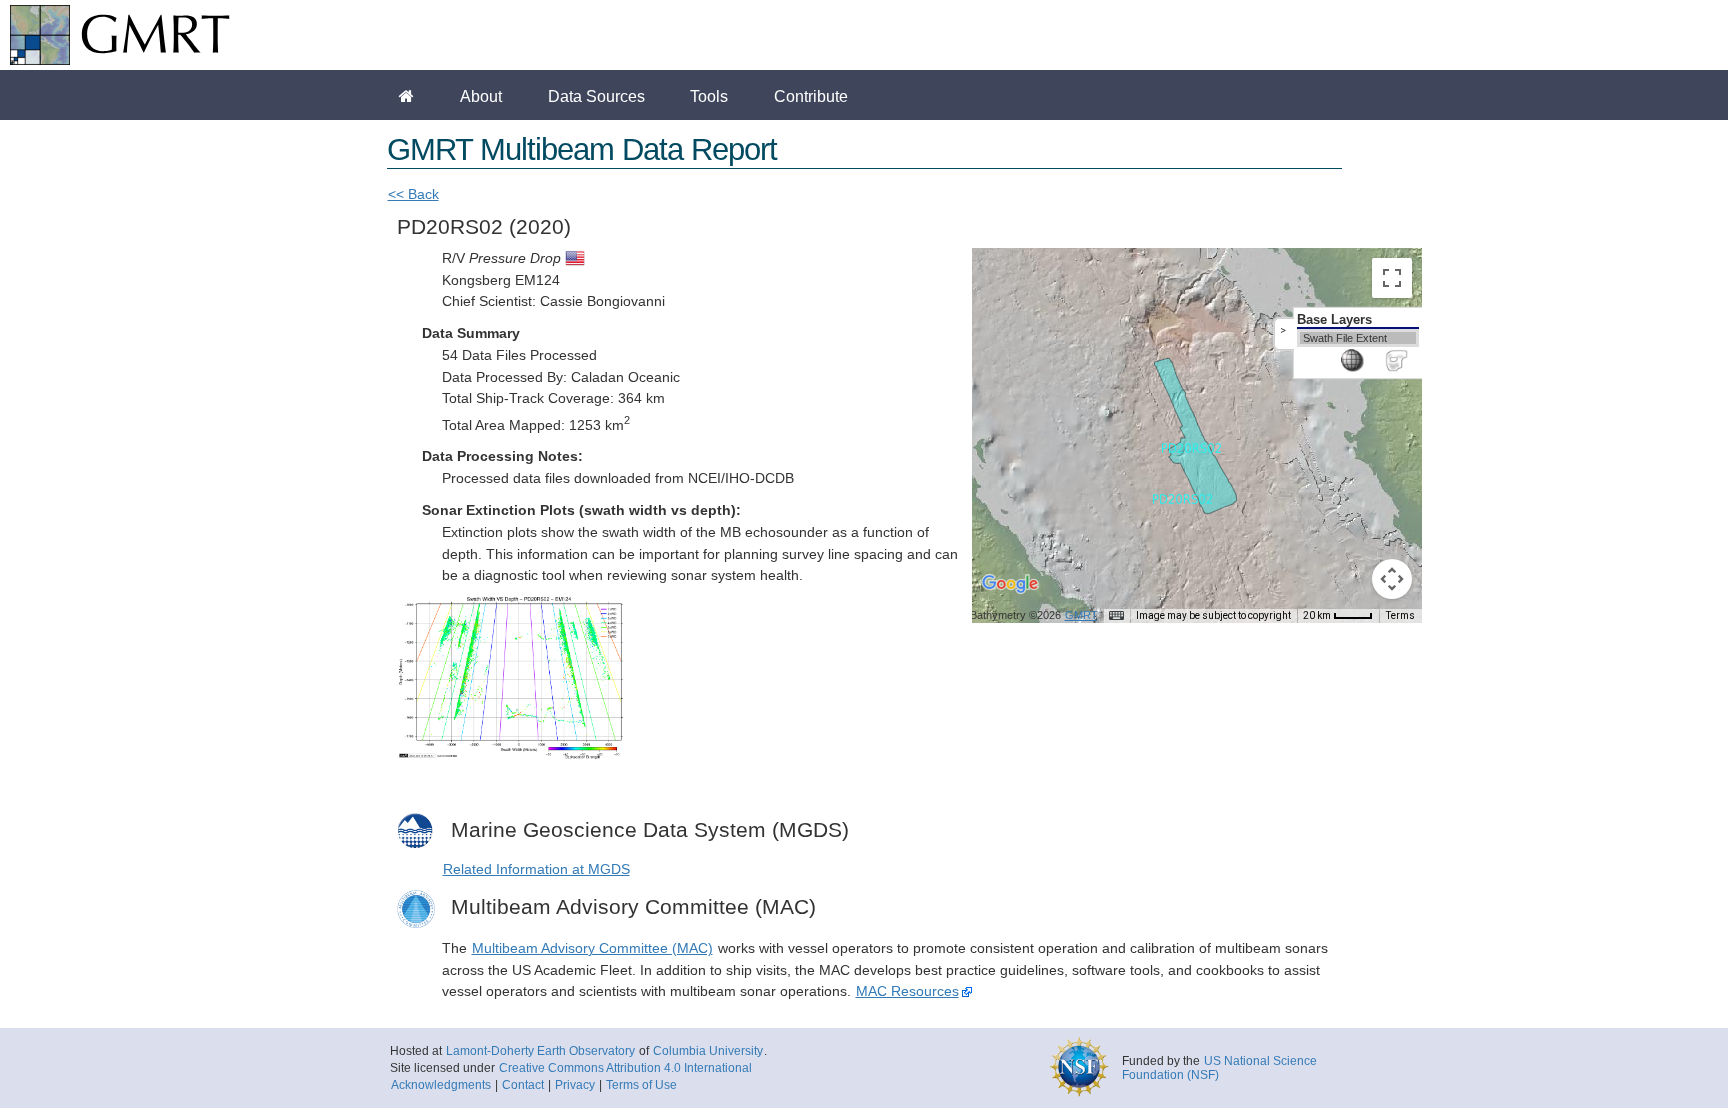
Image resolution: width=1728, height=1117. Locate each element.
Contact (523, 1085)
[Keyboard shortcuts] (1116, 616)
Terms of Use (641, 1085)
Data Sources (596, 96)
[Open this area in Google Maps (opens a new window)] (1010, 597)
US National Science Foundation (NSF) (1219, 1068)
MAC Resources (907, 991)
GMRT (1081, 615)
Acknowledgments (441, 1085)
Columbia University (708, 1051)
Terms (1400, 615)
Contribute (811, 96)
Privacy (575, 1085)
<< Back (413, 194)
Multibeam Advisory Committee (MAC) (592, 948)
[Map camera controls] (1392, 579)
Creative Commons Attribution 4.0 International (625, 1068)
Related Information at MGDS (536, 869)
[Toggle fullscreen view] (1392, 278)
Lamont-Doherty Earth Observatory (540, 1051)
